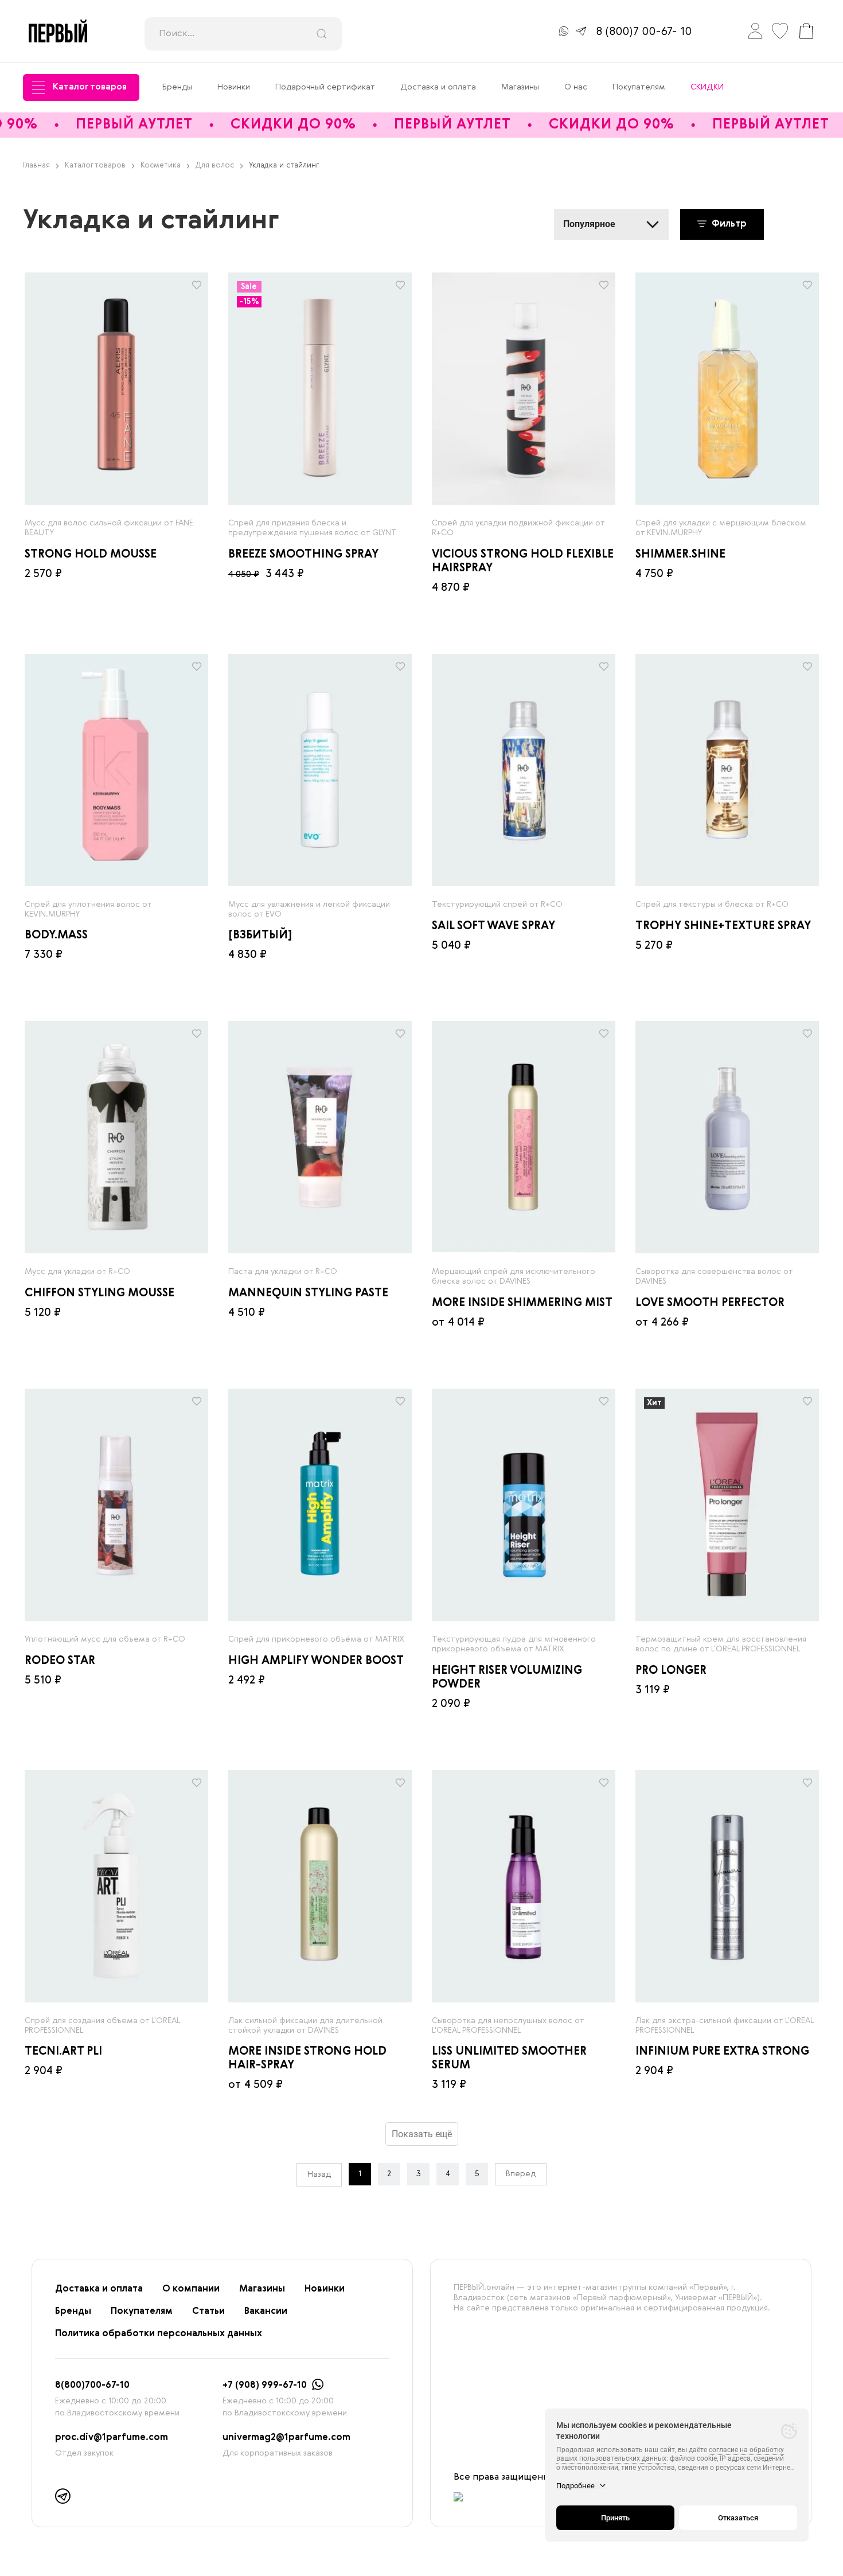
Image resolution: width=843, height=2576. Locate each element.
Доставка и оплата (438, 87)
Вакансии (266, 2312)
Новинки (234, 87)
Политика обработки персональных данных (159, 2334)
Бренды (177, 87)
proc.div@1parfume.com (112, 2438)
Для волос (215, 165)
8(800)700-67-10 (92, 2386)
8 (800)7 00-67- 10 (644, 32)
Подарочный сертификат (325, 87)
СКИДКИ (707, 87)
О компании (191, 2289)
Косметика (161, 165)
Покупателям (639, 87)
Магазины (520, 87)
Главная (36, 165)
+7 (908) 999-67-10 (265, 2386)
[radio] (116, 389)
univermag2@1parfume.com (286, 2438)
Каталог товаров (90, 87)
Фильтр (728, 224)
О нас (576, 87)
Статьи (208, 2312)
